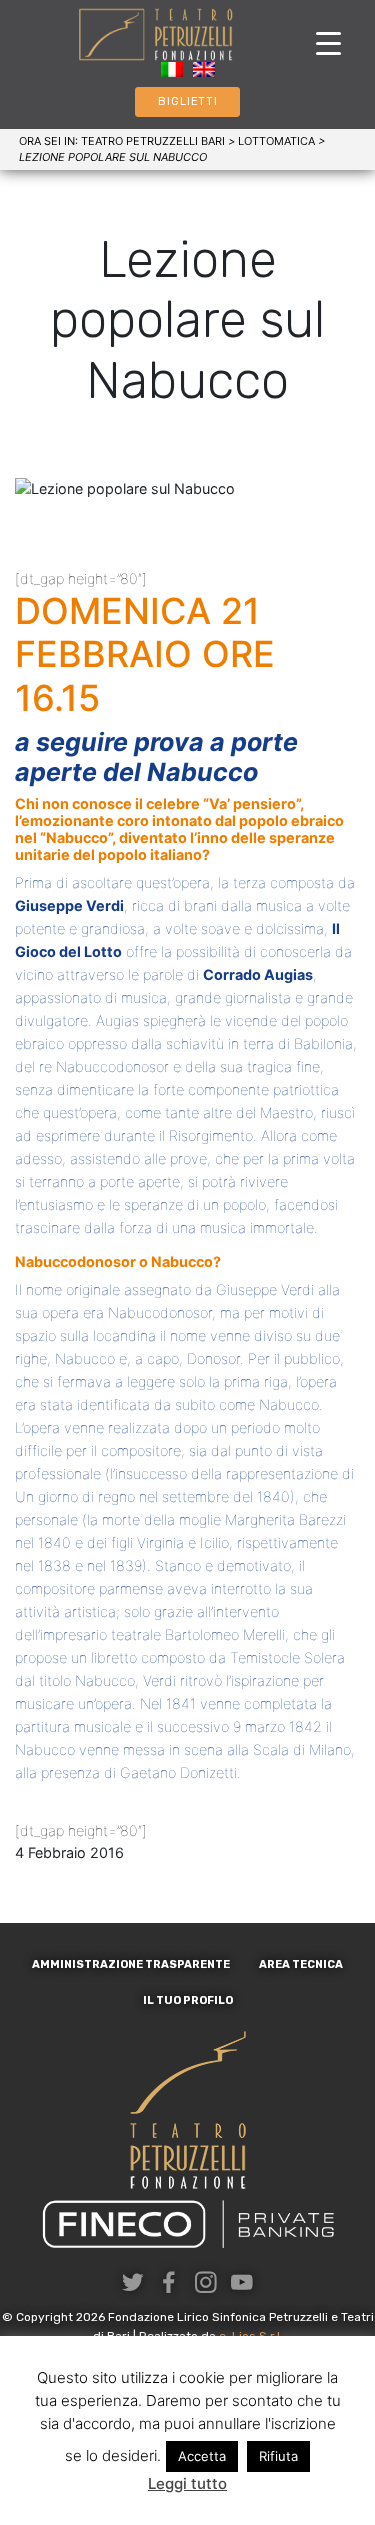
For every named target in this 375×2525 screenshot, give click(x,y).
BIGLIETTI (188, 101)
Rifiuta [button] (278, 2456)
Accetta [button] (202, 2456)
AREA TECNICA (301, 1964)
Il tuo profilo (188, 2000)
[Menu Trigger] (328, 42)
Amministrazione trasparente (131, 1964)
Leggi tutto (187, 2483)
